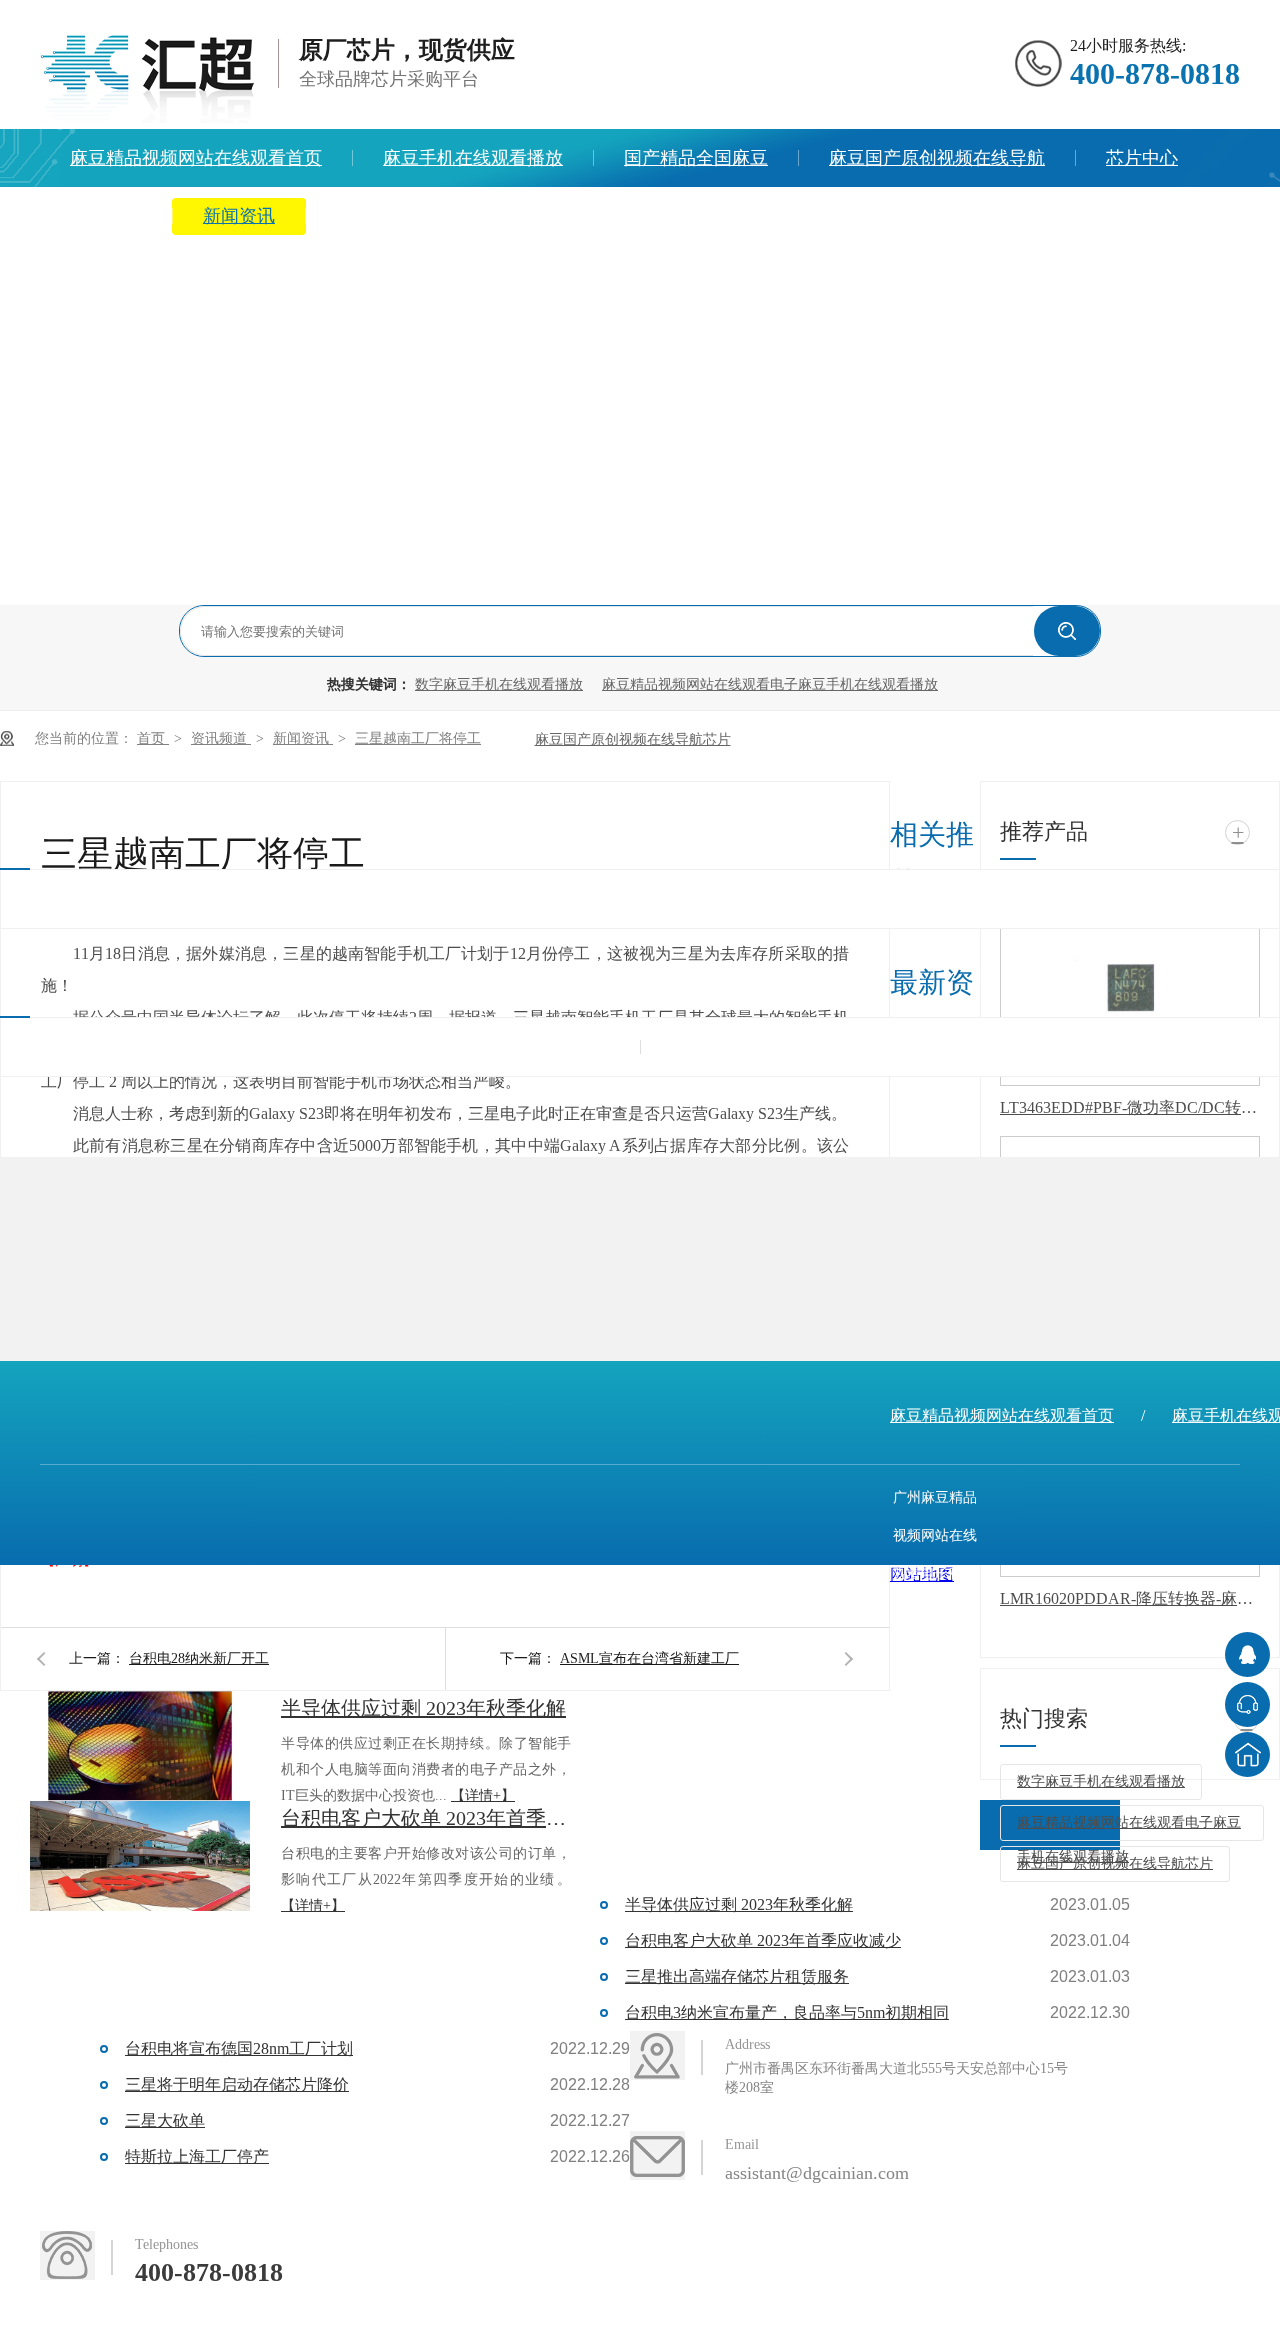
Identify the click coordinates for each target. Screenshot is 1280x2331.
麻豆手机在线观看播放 (473, 158)
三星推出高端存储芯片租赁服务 (737, 1976)
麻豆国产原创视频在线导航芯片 (633, 739)
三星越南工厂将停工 (418, 738)
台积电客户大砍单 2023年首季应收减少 (426, 1818)
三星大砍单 (165, 2120)
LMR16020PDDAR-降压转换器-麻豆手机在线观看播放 (1130, 1598)
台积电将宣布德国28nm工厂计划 (239, 2048)
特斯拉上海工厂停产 (197, 2156)
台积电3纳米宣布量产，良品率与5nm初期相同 (787, 2012)
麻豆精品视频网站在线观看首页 (196, 158)
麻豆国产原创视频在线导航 (937, 158)
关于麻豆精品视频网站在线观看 (462, 216)
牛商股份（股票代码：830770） (870, 1725)
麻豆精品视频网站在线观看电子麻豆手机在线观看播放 (770, 684)
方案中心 (106, 216)
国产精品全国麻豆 (696, 158)
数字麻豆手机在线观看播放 (499, 684)
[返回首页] (1247, 1754)
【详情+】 (483, 1795)
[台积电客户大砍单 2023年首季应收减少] (140, 1856)
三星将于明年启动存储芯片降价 (237, 2084)
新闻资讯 (239, 216)
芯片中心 (1142, 158)
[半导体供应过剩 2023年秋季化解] (140, 1746)
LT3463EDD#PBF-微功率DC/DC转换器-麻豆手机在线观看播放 (1130, 1107)
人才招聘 (685, 216)
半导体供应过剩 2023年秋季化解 (423, 1708)
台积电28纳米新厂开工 (199, 1658)
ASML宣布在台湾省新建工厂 (649, 1658)
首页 (153, 738)
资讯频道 (221, 738)
